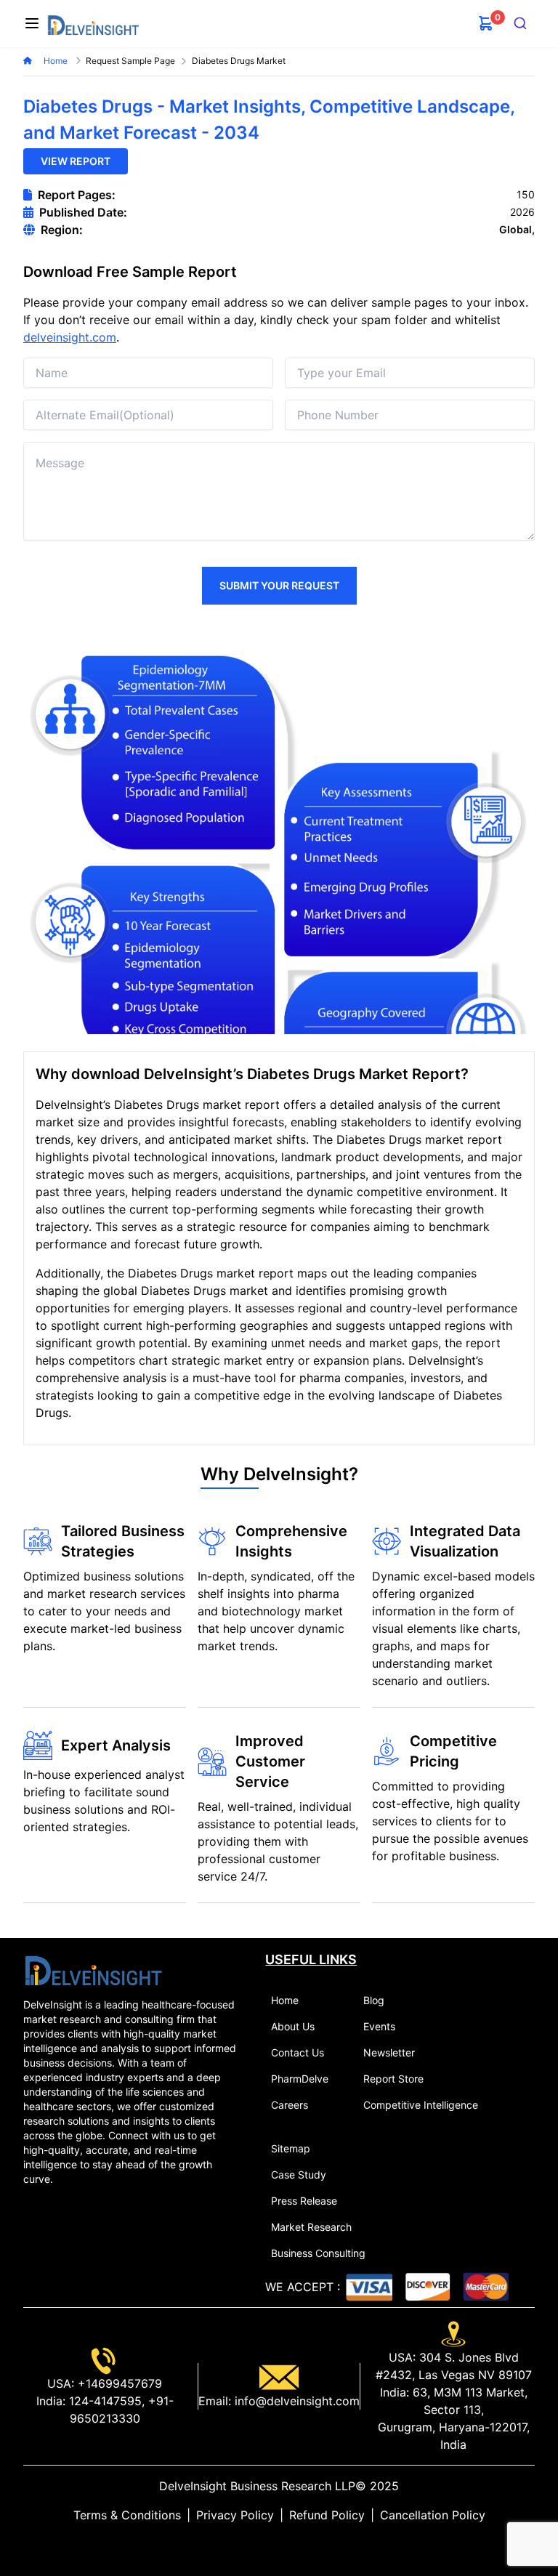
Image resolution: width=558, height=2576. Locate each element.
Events (379, 2026)
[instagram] (302, 2544)
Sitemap (291, 2148)
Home (57, 61)
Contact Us (298, 2052)
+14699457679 (118, 2383)
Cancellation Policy (433, 2515)
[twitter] (267, 2544)
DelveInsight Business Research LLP (257, 2486)
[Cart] (486, 23)
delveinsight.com (70, 337)
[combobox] (521, 23)
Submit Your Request (279, 585)
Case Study (299, 2175)
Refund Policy (327, 2515)
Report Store (393, 2079)
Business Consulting (318, 2253)
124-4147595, (105, 2401)
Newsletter (389, 2052)
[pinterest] (291, 2544)
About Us (293, 2026)
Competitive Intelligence (421, 2105)
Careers (290, 2105)
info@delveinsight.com (295, 2401)
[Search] (521, 23)
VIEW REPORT (76, 161)
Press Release (304, 2201)
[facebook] (279, 2544)
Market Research (311, 2227)
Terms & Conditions (127, 2515)
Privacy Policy (235, 2515)
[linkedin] (256, 2544)
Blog (374, 2000)
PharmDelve (300, 2079)
